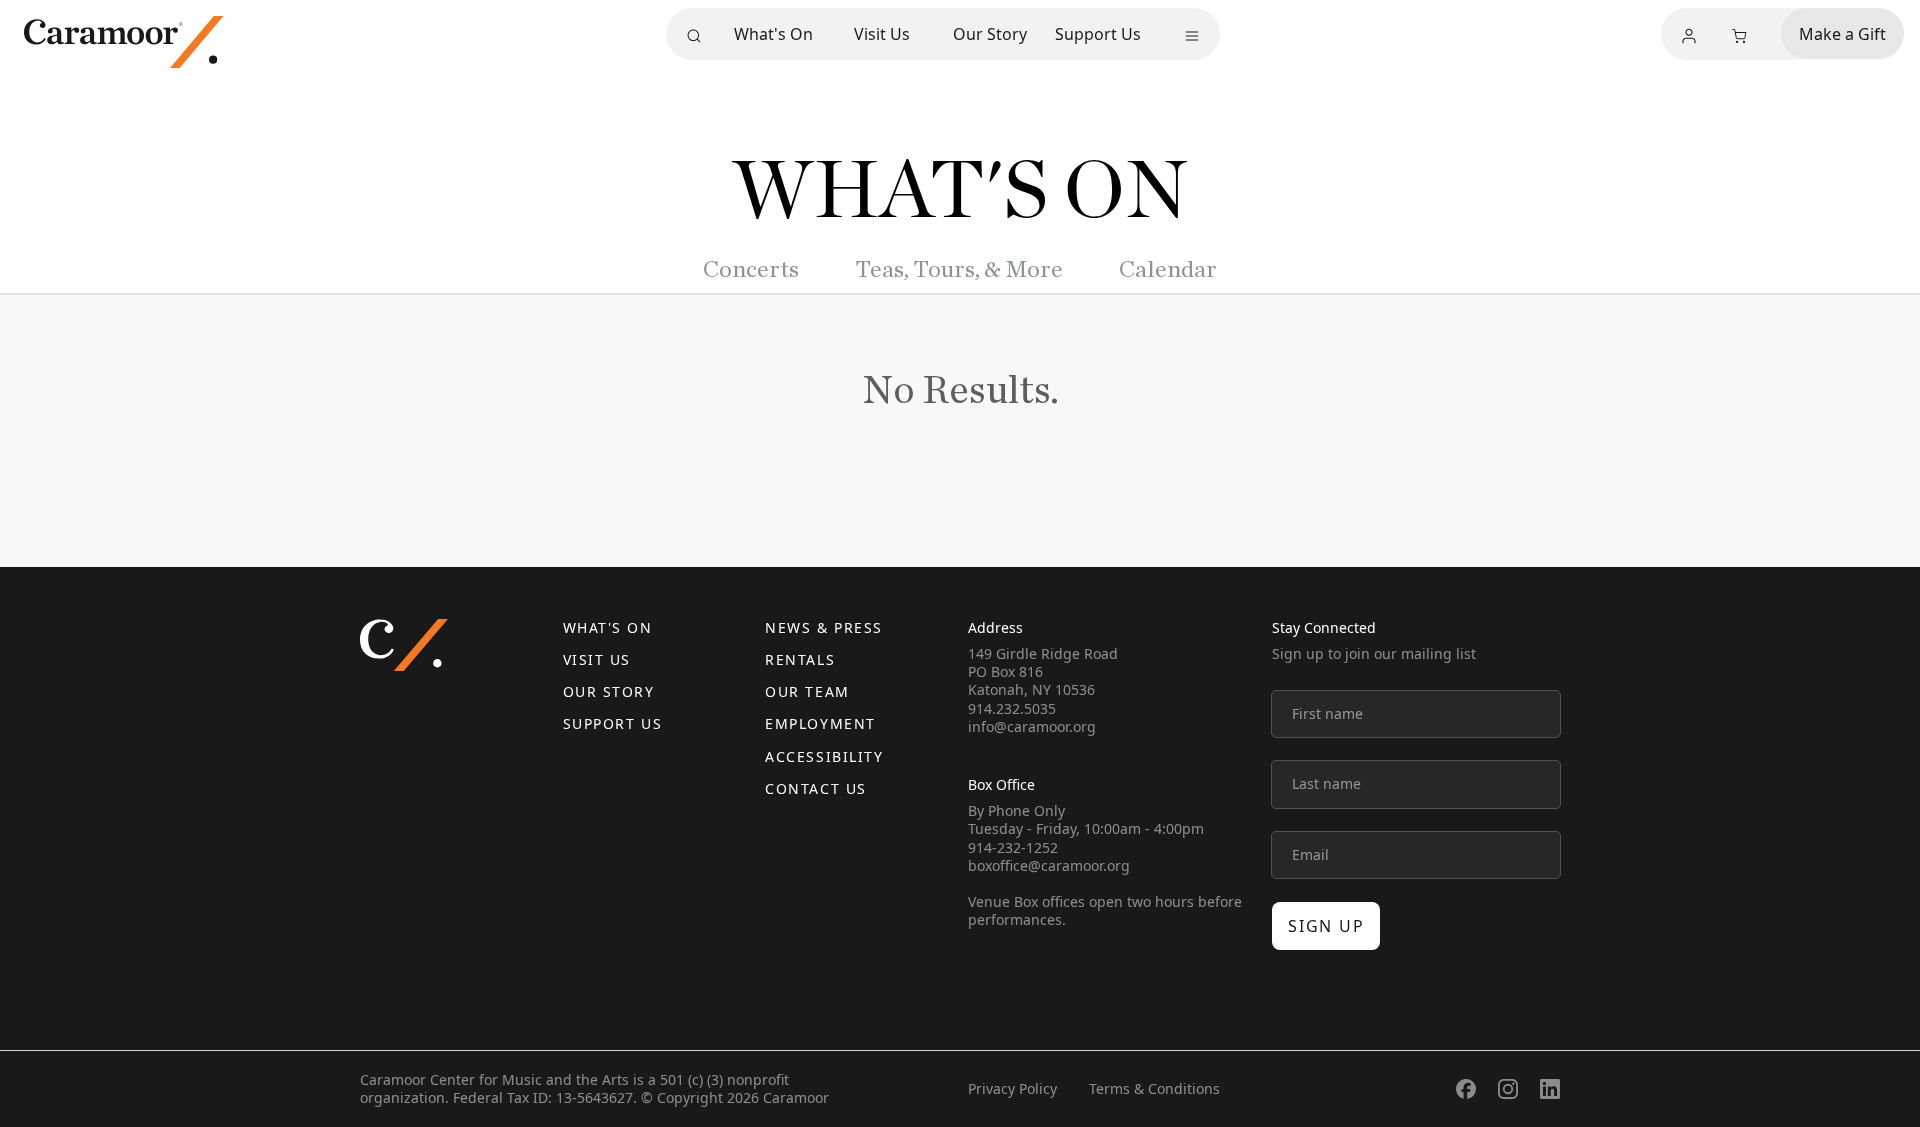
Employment (820, 723)
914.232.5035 (1012, 708)
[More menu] (1192, 36)
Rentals (800, 659)
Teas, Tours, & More (959, 270)
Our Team (807, 691)
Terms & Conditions (1154, 1088)
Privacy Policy (1012, 1088)
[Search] (694, 36)
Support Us (1098, 34)
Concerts (751, 270)
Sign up (1326, 926)
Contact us (815, 788)
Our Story (990, 34)
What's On (773, 34)
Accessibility (824, 756)
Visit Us (882, 34)
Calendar (1168, 270)
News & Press (823, 627)
